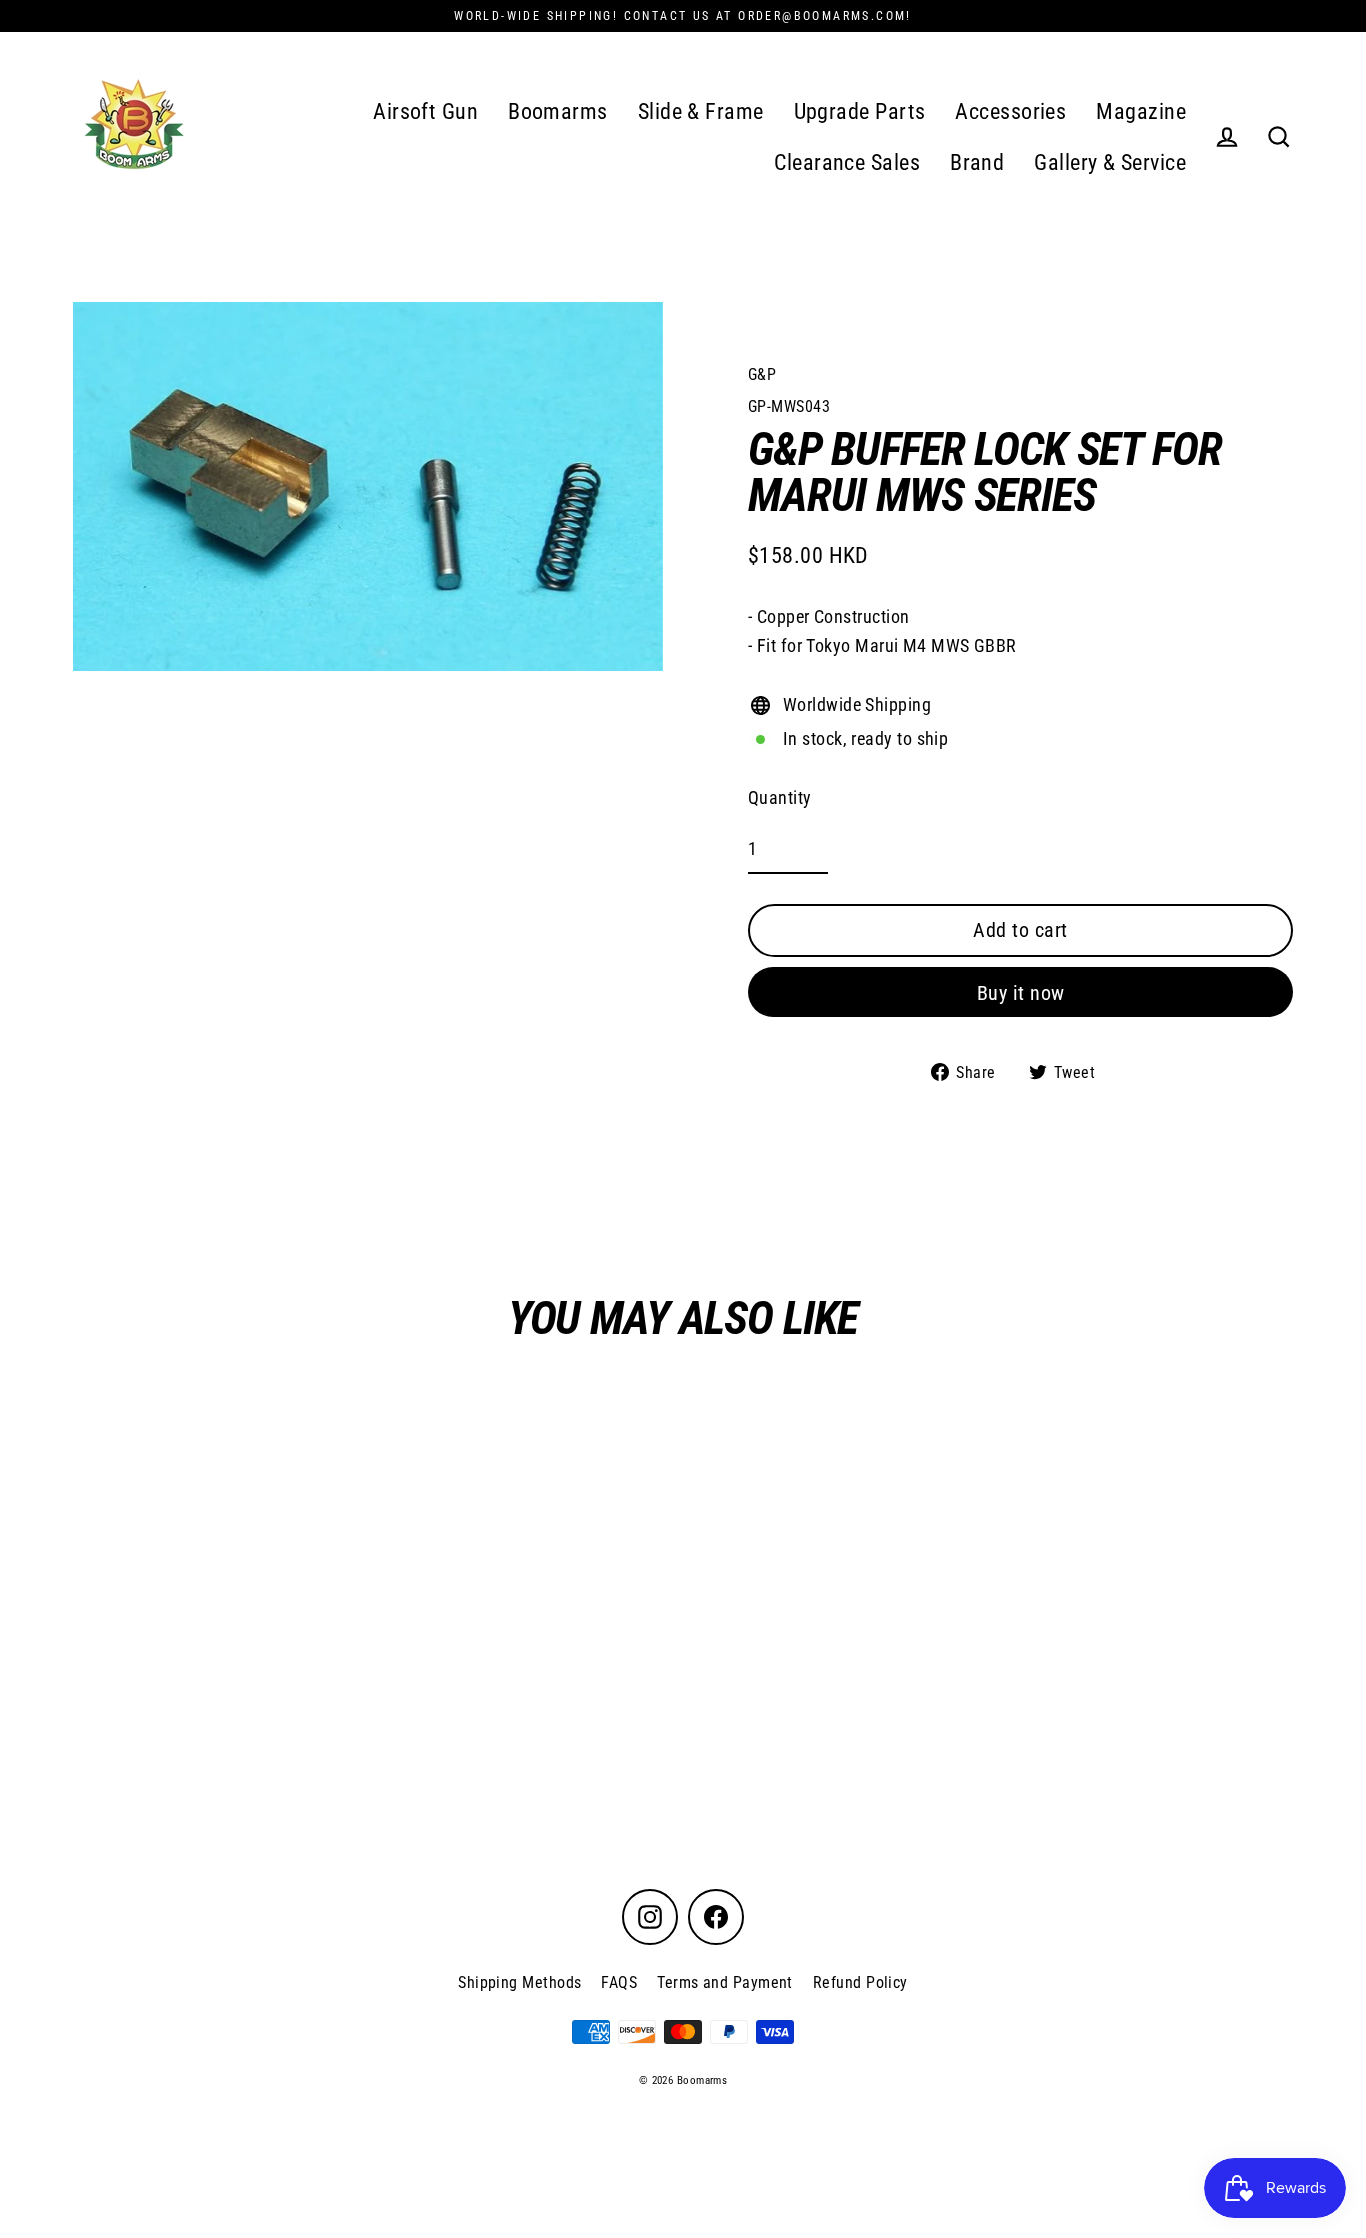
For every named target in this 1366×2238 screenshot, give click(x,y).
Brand (977, 162)
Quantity (780, 797)
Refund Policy (860, 1982)
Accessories (1010, 111)
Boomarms (558, 111)
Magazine (1141, 111)
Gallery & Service (1110, 162)
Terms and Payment (725, 1982)
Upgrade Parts (860, 111)
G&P (762, 374)
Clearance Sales (847, 162)
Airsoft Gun (425, 111)
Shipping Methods (519, 1982)
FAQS (619, 1982)
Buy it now (1021, 993)
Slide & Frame (701, 111)
